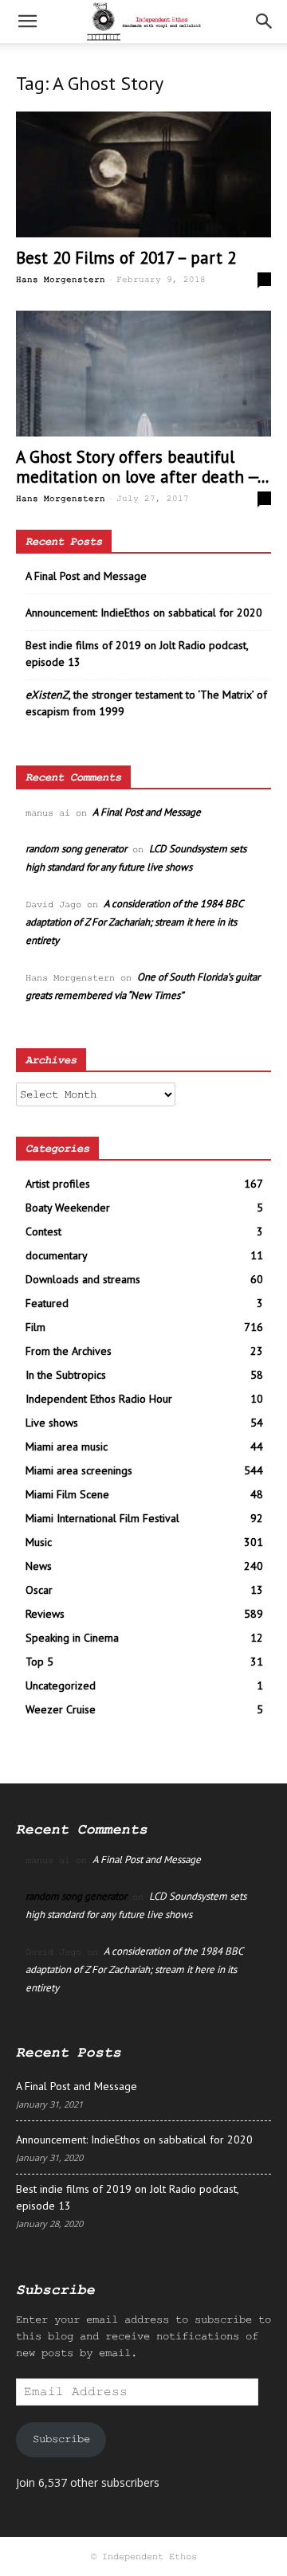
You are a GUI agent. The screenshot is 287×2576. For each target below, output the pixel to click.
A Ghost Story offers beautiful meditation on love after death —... (142, 467)
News (39, 1566)
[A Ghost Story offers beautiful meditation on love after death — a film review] (143, 374)
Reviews (45, 1614)
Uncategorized (61, 1685)
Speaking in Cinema (72, 1638)
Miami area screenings (79, 1470)
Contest (43, 1231)
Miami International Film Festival (102, 1518)
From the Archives (69, 1351)
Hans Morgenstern (61, 280)
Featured (47, 1303)
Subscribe (61, 2439)
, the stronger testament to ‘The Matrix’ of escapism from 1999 (146, 703)
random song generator (76, 849)
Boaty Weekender (68, 1208)
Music (39, 1542)
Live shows (52, 1423)
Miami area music (67, 1447)
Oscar (39, 1590)
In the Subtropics (66, 1375)
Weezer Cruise (61, 1709)
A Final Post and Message (86, 576)
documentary (57, 1255)
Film (35, 1327)
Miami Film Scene (67, 1494)
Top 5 (39, 1662)
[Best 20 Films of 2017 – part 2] (143, 174)
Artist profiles (58, 1184)
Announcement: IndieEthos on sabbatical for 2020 (144, 613)
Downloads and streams (83, 1279)
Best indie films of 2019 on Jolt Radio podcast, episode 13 (137, 654)
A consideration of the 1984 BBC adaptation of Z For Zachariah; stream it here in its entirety (134, 922)
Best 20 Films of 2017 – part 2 (126, 258)
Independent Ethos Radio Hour (99, 1399)
